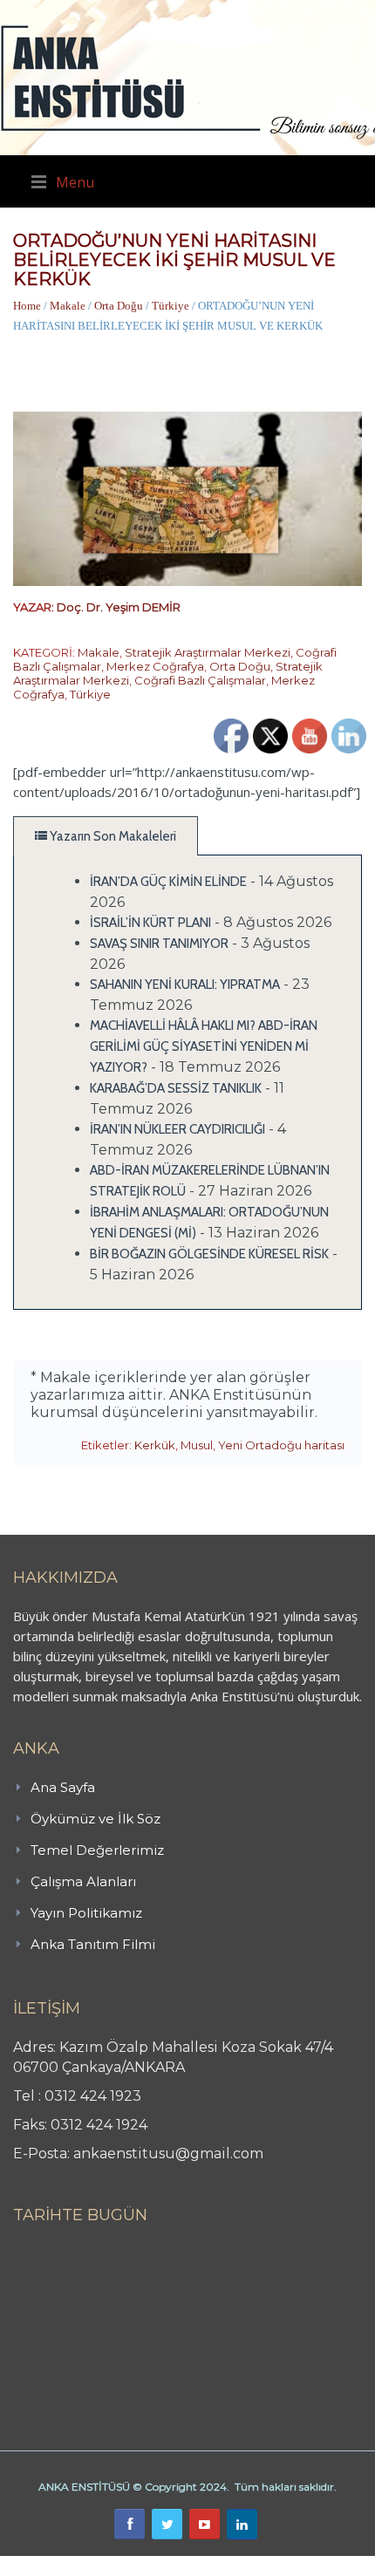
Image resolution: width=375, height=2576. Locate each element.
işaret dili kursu (275, 2566)
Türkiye (170, 306)
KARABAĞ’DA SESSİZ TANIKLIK (176, 1088)
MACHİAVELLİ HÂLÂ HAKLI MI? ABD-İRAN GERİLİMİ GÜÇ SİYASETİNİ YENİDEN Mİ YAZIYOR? (204, 1046)
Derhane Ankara (179, 2566)
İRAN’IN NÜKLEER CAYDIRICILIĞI (177, 1129)
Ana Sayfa (63, 1787)
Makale (68, 306)
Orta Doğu (119, 306)
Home (27, 306)
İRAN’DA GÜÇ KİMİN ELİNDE (168, 882)
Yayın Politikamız (86, 1913)
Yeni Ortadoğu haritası (281, 1445)
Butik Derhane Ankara (64, 2566)
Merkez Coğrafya (155, 666)
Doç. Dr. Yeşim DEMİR (119, 607)
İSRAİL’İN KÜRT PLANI (150, 923)
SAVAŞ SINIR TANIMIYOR (159, 944)
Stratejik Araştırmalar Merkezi (208, 652)
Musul (197, 1445)
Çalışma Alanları (83, 1881)
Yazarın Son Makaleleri (112, 836)
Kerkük (155, 1445)
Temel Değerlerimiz (97, 1850)
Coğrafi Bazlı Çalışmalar (200, 680)
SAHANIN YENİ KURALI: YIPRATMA (185, 985)
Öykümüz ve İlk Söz (95, 1819)
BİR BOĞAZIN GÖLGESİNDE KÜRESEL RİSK (209, 1254)
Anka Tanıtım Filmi (93, 1944)
